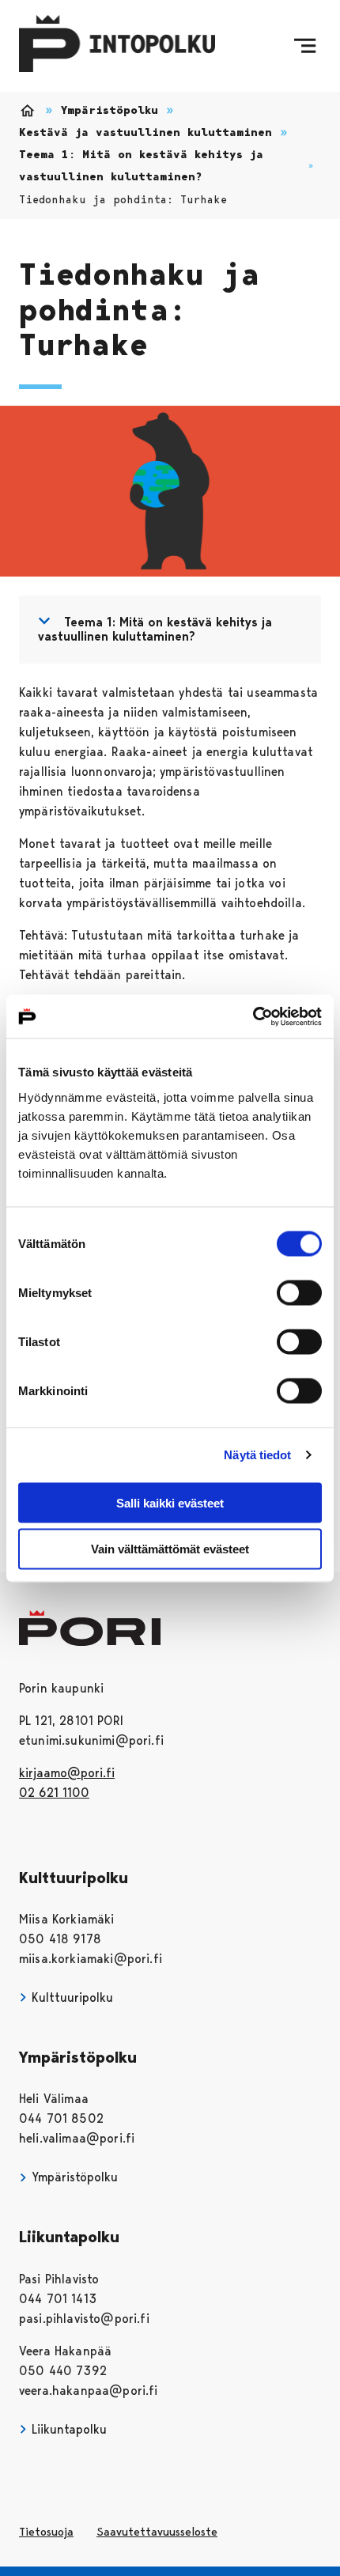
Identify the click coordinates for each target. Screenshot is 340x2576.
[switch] (299, 1292)
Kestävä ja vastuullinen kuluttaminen (145, 132)
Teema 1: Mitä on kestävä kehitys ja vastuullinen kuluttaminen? (141, 166)
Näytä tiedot (257, 1455)
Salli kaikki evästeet (170, 1502)
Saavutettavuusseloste (157, 2532)
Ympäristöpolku (110, 110)
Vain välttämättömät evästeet (170, 1549)
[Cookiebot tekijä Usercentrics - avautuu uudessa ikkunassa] (253, 1016)
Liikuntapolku (67, 2429)
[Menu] (305, 46)
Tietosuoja (46, 2532)
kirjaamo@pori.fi (67, 1773)
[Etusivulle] (117, 46)
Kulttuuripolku (70, 1997)
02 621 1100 (54, 1793)
